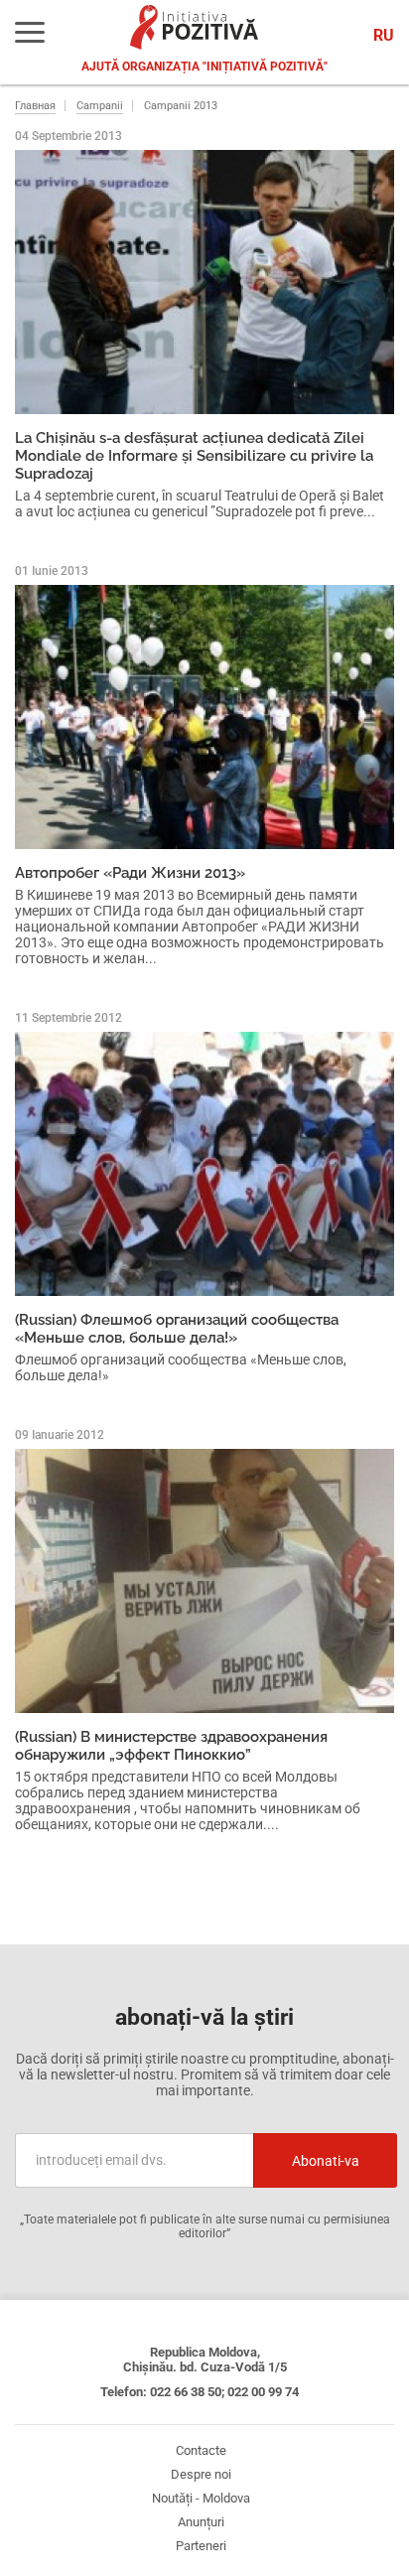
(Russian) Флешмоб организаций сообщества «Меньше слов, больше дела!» (177, 1329)
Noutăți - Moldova (201, 2498)
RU (384, 35)
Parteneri (201, 2546)
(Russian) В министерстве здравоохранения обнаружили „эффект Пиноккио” (171, 1746)
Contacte (201, 2450)
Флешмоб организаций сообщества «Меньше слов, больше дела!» (181, 1367)
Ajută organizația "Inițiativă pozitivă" (204, 67)
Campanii (100, 106)
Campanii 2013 (181, 106)
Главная (35, 106)
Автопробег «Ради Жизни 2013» (130, 873)
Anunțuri (201, 2522)
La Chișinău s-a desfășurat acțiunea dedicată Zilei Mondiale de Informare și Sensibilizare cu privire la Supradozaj (194, 456)
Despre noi (201, 2474)
